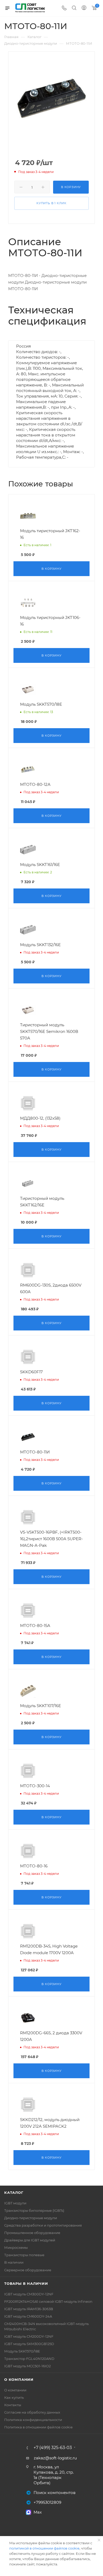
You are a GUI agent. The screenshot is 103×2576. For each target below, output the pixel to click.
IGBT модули (15, 2203)
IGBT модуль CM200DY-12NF (29, 2336)
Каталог (14, 2192)
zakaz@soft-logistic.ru (55, 2458)
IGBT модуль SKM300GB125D (29, 2344)
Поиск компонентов (55, 2493)
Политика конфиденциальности (33, 2420)
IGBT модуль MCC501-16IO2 (27, 2366)
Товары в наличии (26, 2283)
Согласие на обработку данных (32, 2412)
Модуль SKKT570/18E (22, 2351)
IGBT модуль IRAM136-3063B (29, 2309)
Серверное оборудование (28, 2270)
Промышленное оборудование (32, 2233)
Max (38, 2512)
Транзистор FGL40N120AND (29, 2359)
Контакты (13, 2405)
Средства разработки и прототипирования (43, 2225)
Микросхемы (16, 2247)
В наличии (14, 2262)
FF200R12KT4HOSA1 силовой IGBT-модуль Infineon (48, 2301)
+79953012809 (47, 2502)
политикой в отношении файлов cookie (44, 2548)
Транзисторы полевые (24, 2255)
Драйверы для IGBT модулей (30, 2240)
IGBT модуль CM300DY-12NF (29, 2294)
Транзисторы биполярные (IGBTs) (34, 2210)
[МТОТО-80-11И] (52, 98)
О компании (19, 2379)
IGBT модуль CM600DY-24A (28, 2316)
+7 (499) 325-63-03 (53, 2448)
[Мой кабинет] (84, 8)
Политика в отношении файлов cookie (38, 2427)
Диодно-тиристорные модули (31, 2218)
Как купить (14, 2397)
